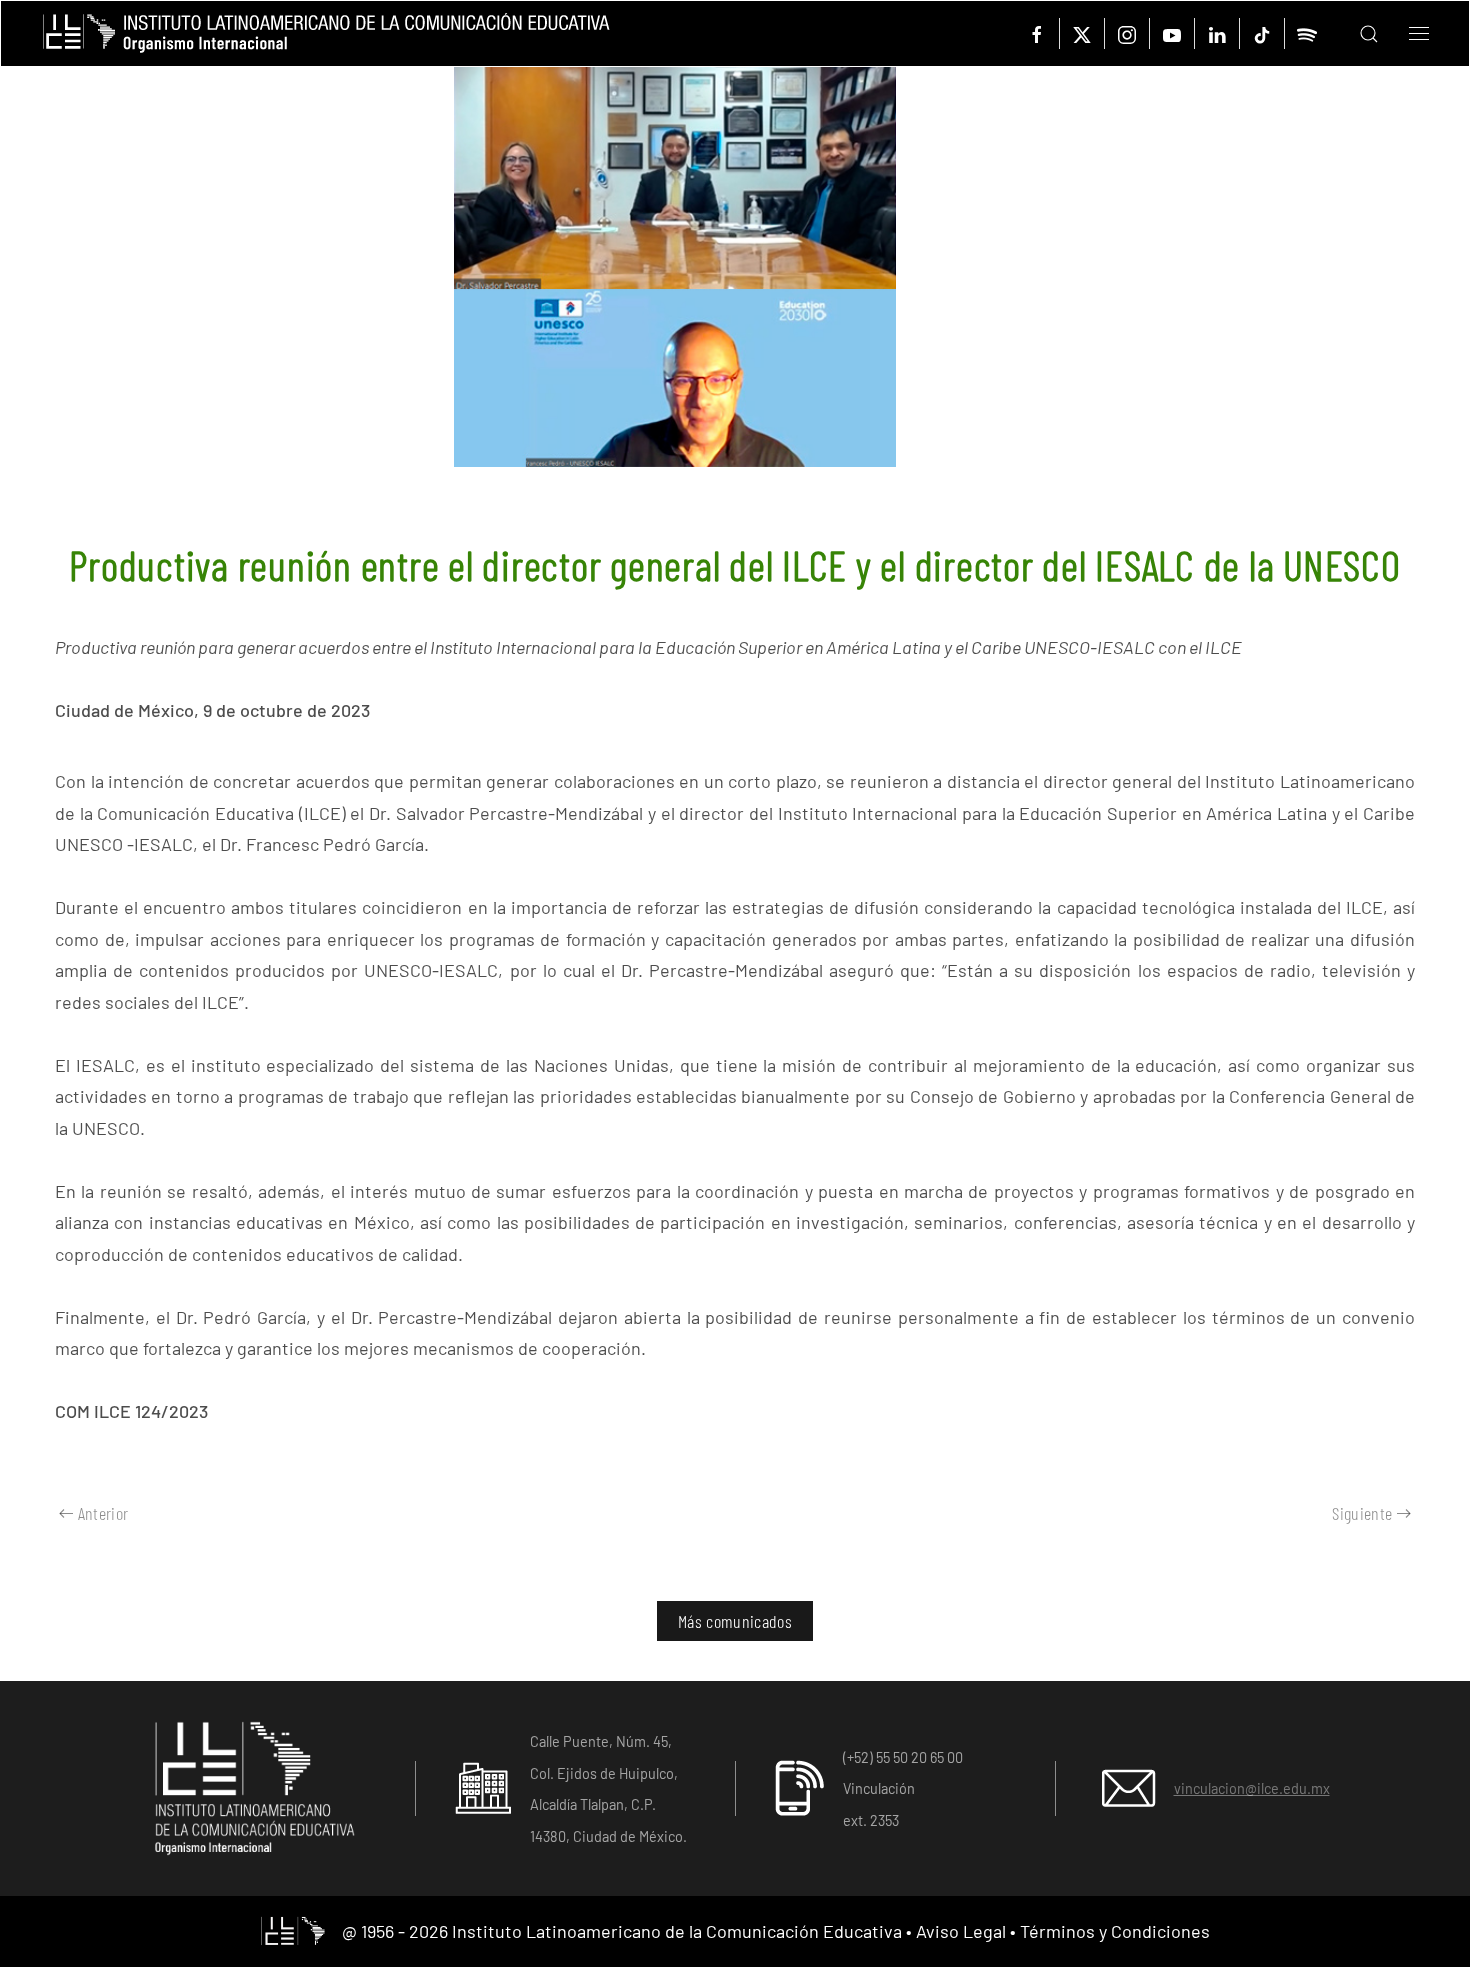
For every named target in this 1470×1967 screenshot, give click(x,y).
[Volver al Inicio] (326, 33)
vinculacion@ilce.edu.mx (1252, 1788)
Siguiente (1362, 1513)
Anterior (103, 1513)
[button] (1354, 33)
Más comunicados (735, 1621)
